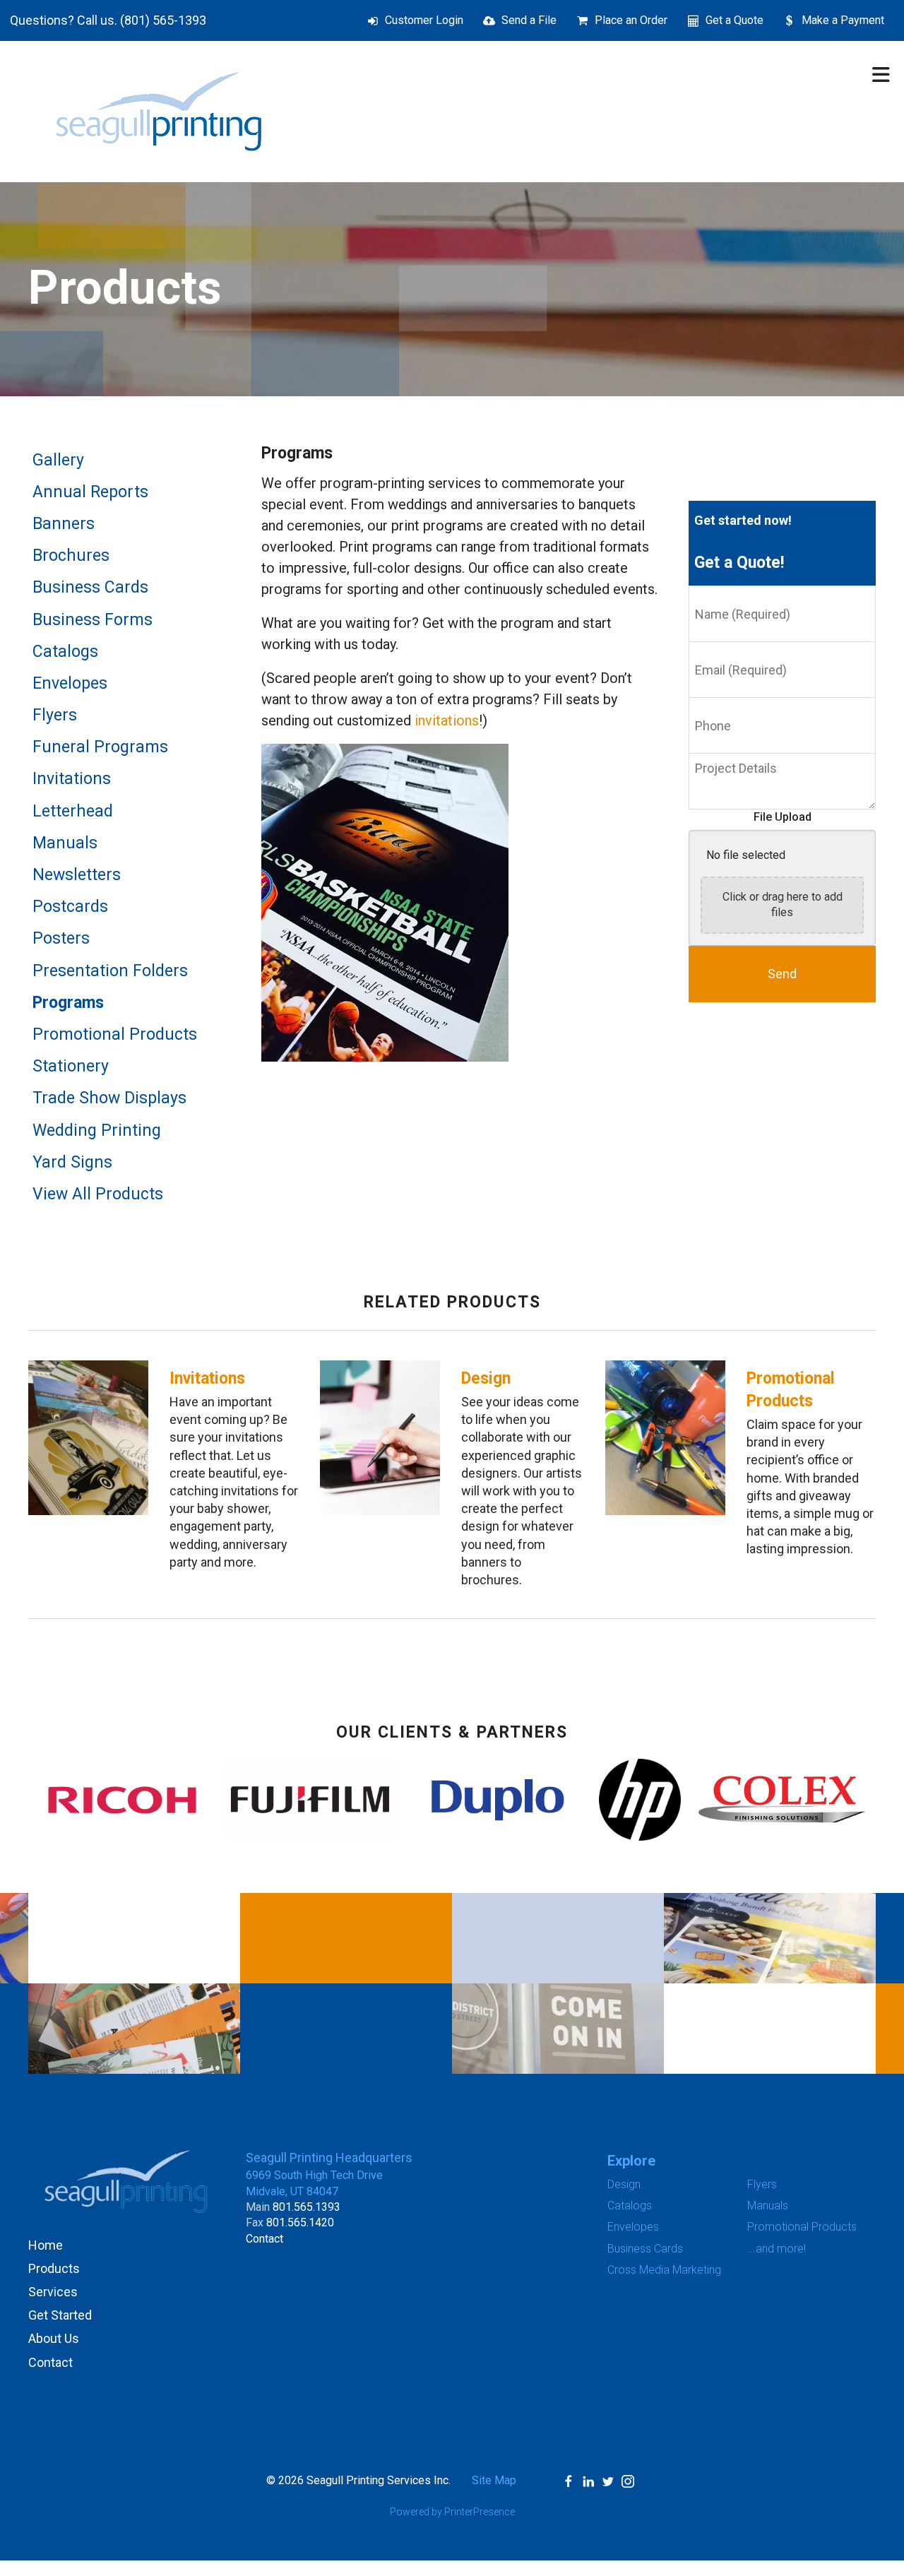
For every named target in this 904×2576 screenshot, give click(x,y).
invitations (447, 720)
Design (486, 1378)
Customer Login (424, 20)
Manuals (65, 843)
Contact (50, 2362)
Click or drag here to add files (783, 904)
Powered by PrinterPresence (452, 2512)
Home (46, 2245)
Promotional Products (115, 1034)
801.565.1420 (300, 2222)
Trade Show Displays (109, 1098)
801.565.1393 (307, 2207)
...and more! (777, 2249)
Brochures (71, 556)
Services (53, 2292)
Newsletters (77, 875)
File (764, 817)
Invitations (72, 779)
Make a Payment (843, 20)
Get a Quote (734, 20)
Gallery (58, 460)
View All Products (98, 1194)
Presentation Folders (110, 971)
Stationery (71, 1066)
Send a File (529, 20)
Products (54, 2268)
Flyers (55, 715)
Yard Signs (72, 1162)
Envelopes (70, 683)
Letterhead (73, 811)
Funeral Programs (100, 747)
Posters (61, 938)
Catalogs (65, 652)
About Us (54, 2338)
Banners (64, 524)
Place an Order (631, 20)
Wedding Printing (97, 1130)
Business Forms (93, 620)
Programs (68, 1003)
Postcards (70, 907)
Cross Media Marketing (664, 2270)
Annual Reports (90, 492)
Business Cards (90, 587)
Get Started (60, 2315)
